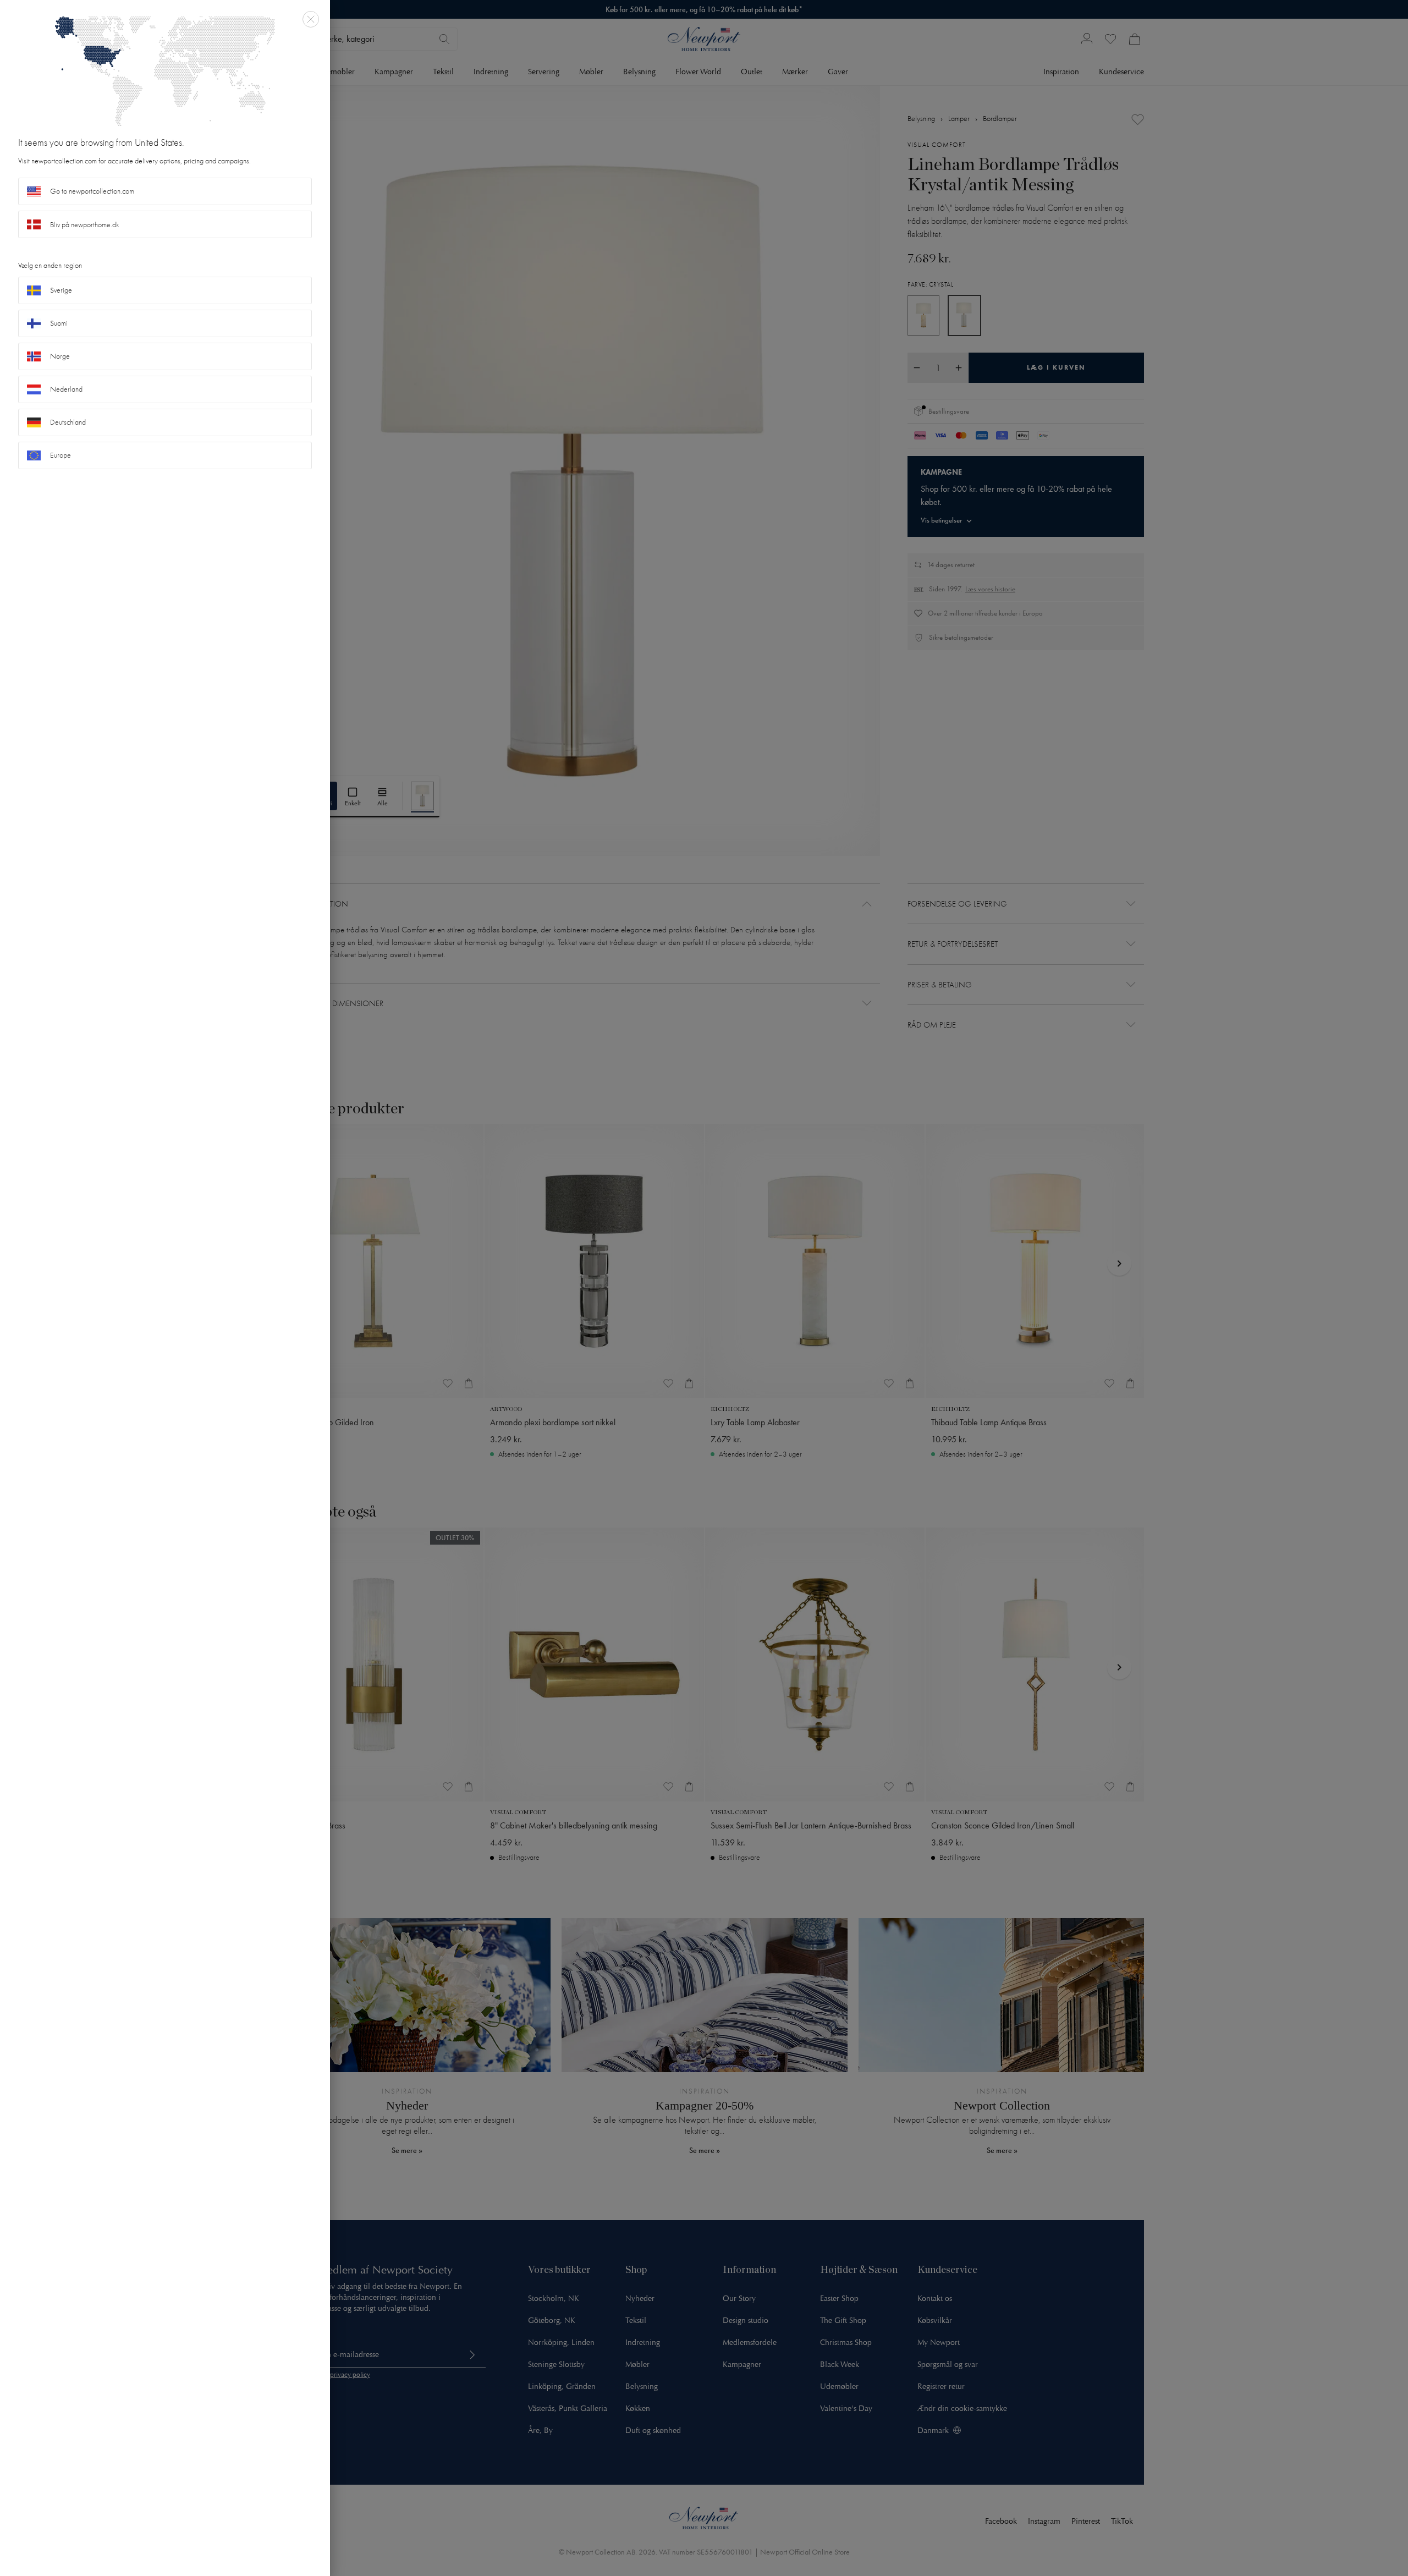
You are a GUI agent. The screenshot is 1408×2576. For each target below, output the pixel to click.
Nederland (66, 389)
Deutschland (68, 422)
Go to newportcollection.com (92, 191)
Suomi (59, 323)
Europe (61, 455)
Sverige (61, 290)
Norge (60, 356)
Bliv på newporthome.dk (85, 225)
